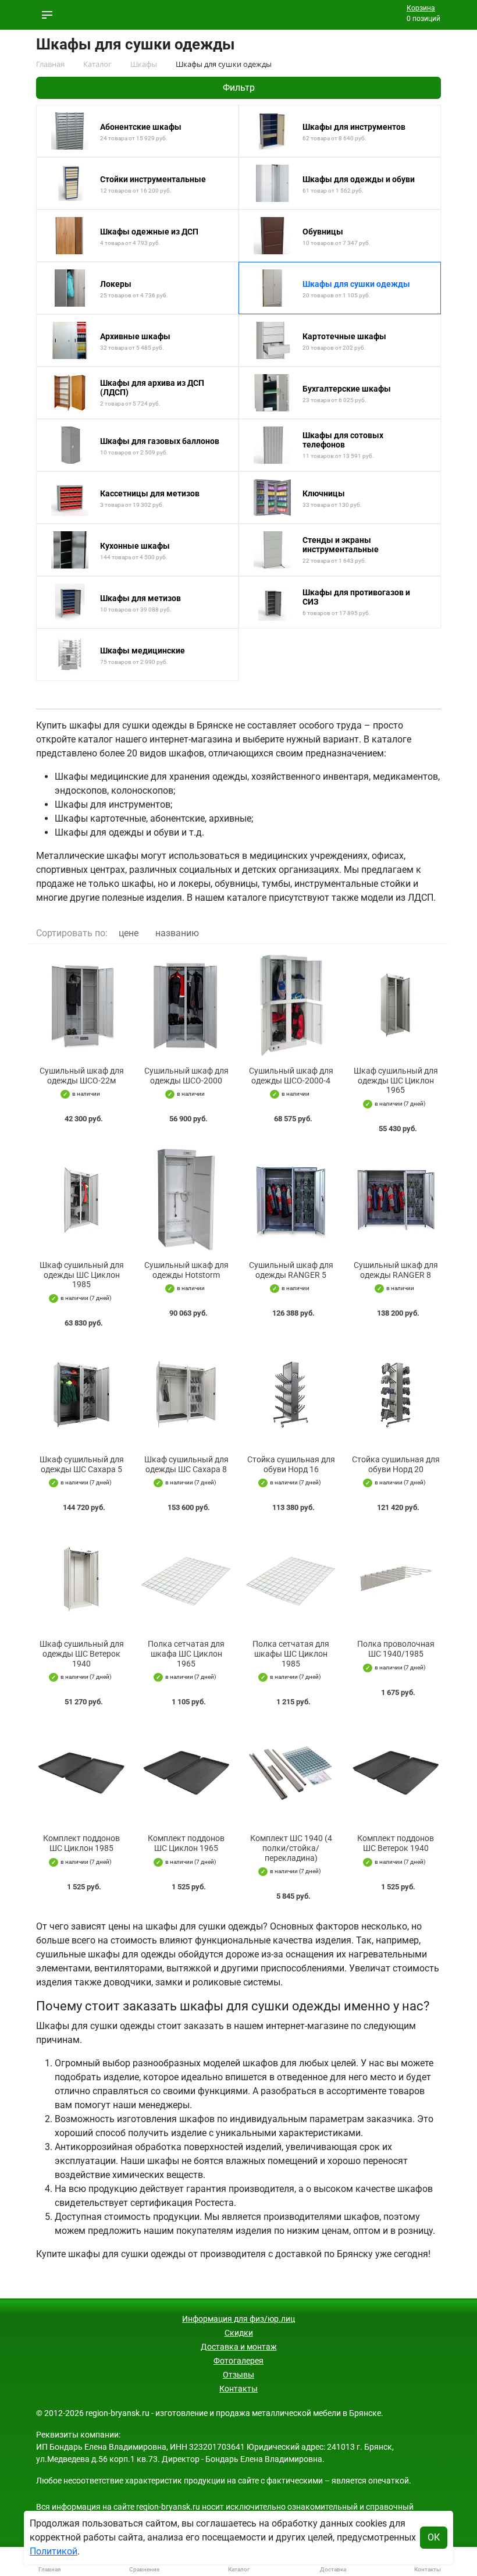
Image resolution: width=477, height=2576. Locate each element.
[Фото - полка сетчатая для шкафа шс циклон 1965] (186, 1578)
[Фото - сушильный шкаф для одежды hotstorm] (186, 1200)
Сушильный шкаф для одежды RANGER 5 (291, 1270)
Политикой (54, 2551)
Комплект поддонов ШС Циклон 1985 (81, 1843)
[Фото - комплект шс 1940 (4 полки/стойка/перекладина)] (291, 1773)
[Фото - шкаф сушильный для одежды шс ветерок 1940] (81, 1578)
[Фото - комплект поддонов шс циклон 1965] (186, 1773)
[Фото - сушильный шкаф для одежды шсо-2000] (186, 1005)
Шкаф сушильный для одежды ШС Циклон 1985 (82, 1275)
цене (129, 933)
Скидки (239, 2333)
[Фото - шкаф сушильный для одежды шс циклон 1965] (396, 1005)
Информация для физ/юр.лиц (238, 2319)
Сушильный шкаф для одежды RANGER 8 (396, 1270)
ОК (434, 2537)
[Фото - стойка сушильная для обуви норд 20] (396, 1394)
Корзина (421, 8)
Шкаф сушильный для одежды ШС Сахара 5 (82, 1464)
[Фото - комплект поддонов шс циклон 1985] (81, 1773)
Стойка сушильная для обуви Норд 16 (291, 1464)
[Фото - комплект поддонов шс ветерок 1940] (396, 1773)
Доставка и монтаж (239, 2347)
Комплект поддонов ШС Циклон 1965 (186, 1843)
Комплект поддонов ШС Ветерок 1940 (396, 1843)
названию (177, 933)
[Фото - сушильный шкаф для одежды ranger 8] (396, 1200)
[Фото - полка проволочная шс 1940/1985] (396, 1578)
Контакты (238, 2389)
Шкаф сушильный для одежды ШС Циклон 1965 (396, 1081)
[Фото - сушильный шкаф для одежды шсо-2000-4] (291, 1005)
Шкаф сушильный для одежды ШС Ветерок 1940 (82, 1654)
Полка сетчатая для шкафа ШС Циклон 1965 (186, 1654)
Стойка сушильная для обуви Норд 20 (396, 1464)
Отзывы (238, 2375)
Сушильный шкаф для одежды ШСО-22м (82, 1076)
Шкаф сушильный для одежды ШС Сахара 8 (186, 1464)
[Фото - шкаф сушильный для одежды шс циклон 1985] (81, 1200)
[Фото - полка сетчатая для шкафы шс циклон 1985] (291, 1578)
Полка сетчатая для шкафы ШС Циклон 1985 (291, 1654)
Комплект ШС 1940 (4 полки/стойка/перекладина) (291, 1848)
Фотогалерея (238, 2361)
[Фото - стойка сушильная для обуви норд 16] (291, 1394)
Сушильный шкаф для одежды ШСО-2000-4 (291, 1076)
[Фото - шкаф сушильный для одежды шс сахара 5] (81, 1394)
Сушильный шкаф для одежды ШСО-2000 (186, 1076)
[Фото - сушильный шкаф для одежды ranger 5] (291, 1200)
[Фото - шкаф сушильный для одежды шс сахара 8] (186, 1394)
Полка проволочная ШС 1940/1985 (396, 1649)
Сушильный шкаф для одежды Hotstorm (186, 1270)
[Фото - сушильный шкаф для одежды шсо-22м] (81, 1005)
